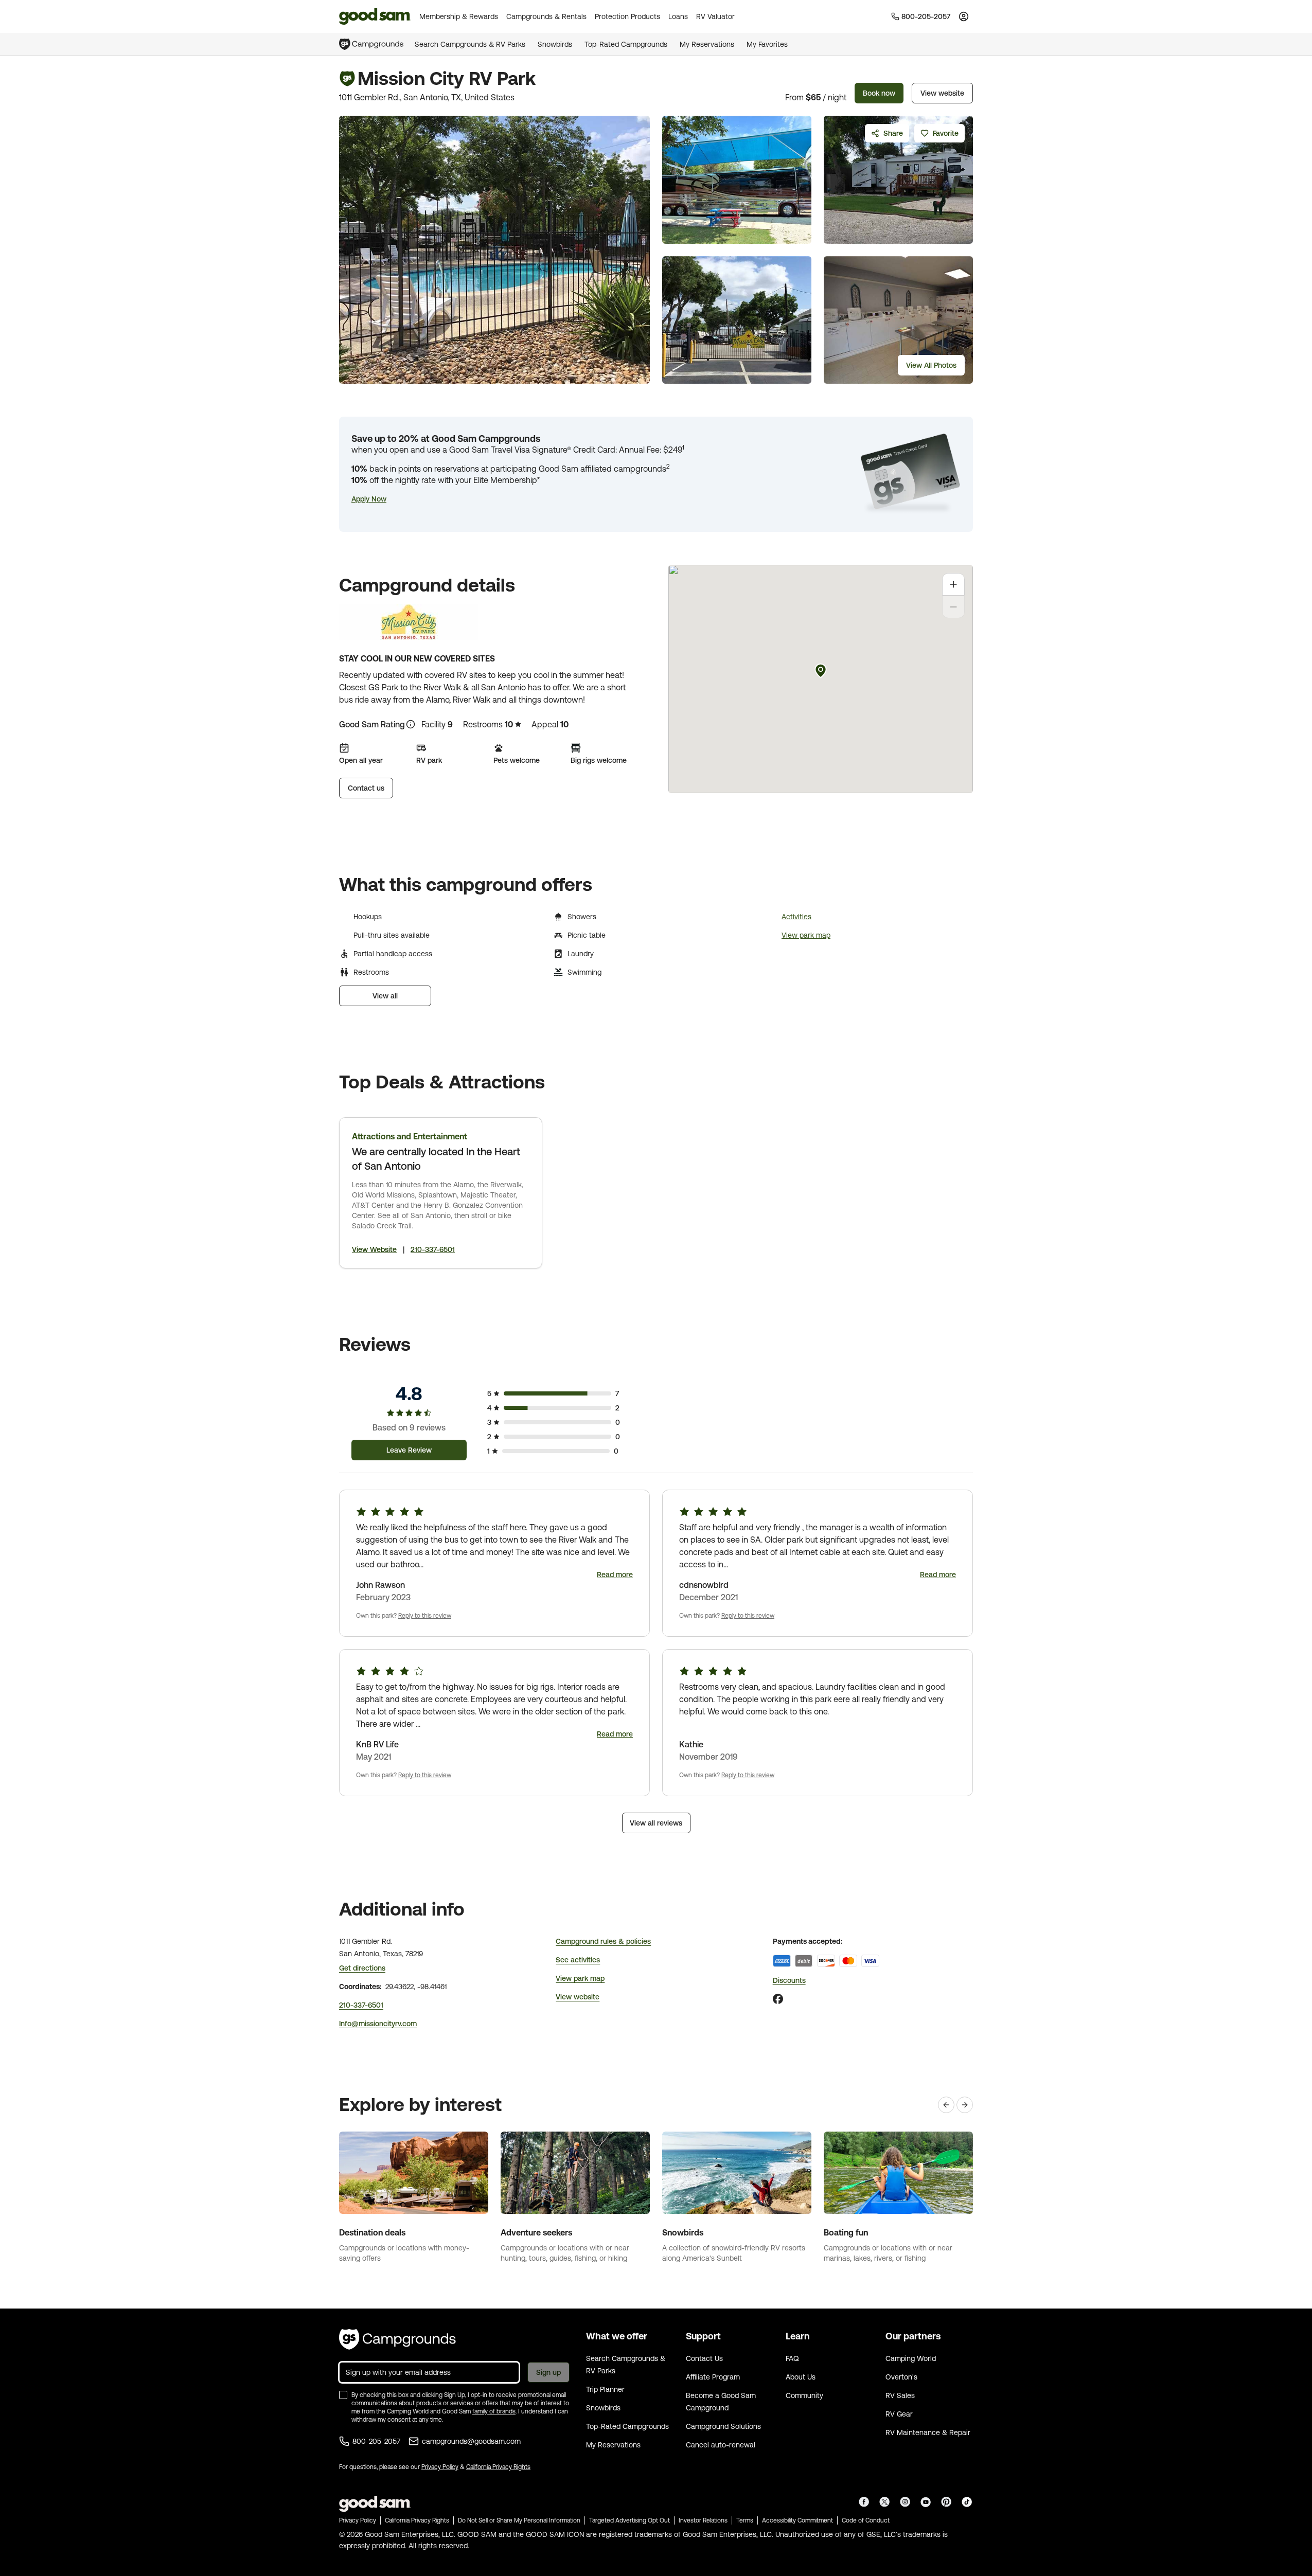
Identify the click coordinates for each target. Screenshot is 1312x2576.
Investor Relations (703, 2520)
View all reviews (656, 1823)
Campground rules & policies (603, 1941)
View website (942, 93)
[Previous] (946, 2105)
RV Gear (899, 2414)
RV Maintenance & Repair (928, 2432)
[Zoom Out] (953, 607)
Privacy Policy (440, 2467)
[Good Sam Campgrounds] (397, 2339)
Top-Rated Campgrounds (626, 44)
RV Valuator (715, 16)
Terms (745, 2520)
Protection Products (627, 16)
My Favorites (767, 44)
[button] (369, 499)
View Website (374, 1249)
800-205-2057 (376, 2441)
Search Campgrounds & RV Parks (470, 44)
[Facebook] (778, 1999)
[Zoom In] (953, 584)
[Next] (965, 2105)
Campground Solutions (723, 2426)
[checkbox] (343, 2395)
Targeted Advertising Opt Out (630, 2520)
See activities (578, 1960)
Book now (879, 93)
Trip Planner (605, 2389)
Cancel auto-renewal (721, 2445)
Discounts (789, 1980)
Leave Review (409, 1450)
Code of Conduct (866, 2520)
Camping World (911, 2358)
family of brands (494, 2411)
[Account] (964, 16)
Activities (796, 917)
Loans (678, 16)
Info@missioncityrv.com (378, 2024)
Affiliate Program (713, 2377)
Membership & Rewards (459, 16)
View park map (806, 935)
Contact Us (704, 2358)
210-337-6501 (433, 1249)
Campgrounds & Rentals (546, 16)
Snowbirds (555, 44)
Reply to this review (425, 1616)
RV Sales (900, 2395)
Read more (615, 1575)
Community (804, 2395)
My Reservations (707, 44)
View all (385, 996)
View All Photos (931, 365)
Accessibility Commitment (797, 2520)
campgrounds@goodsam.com (471, 2441)
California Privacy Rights (498, 2467)
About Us (801, 2377)
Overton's (901, 2377)
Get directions (362, 1968)
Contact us (366, 788)
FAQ (792, 2358)
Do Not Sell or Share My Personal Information (519, 2520)
